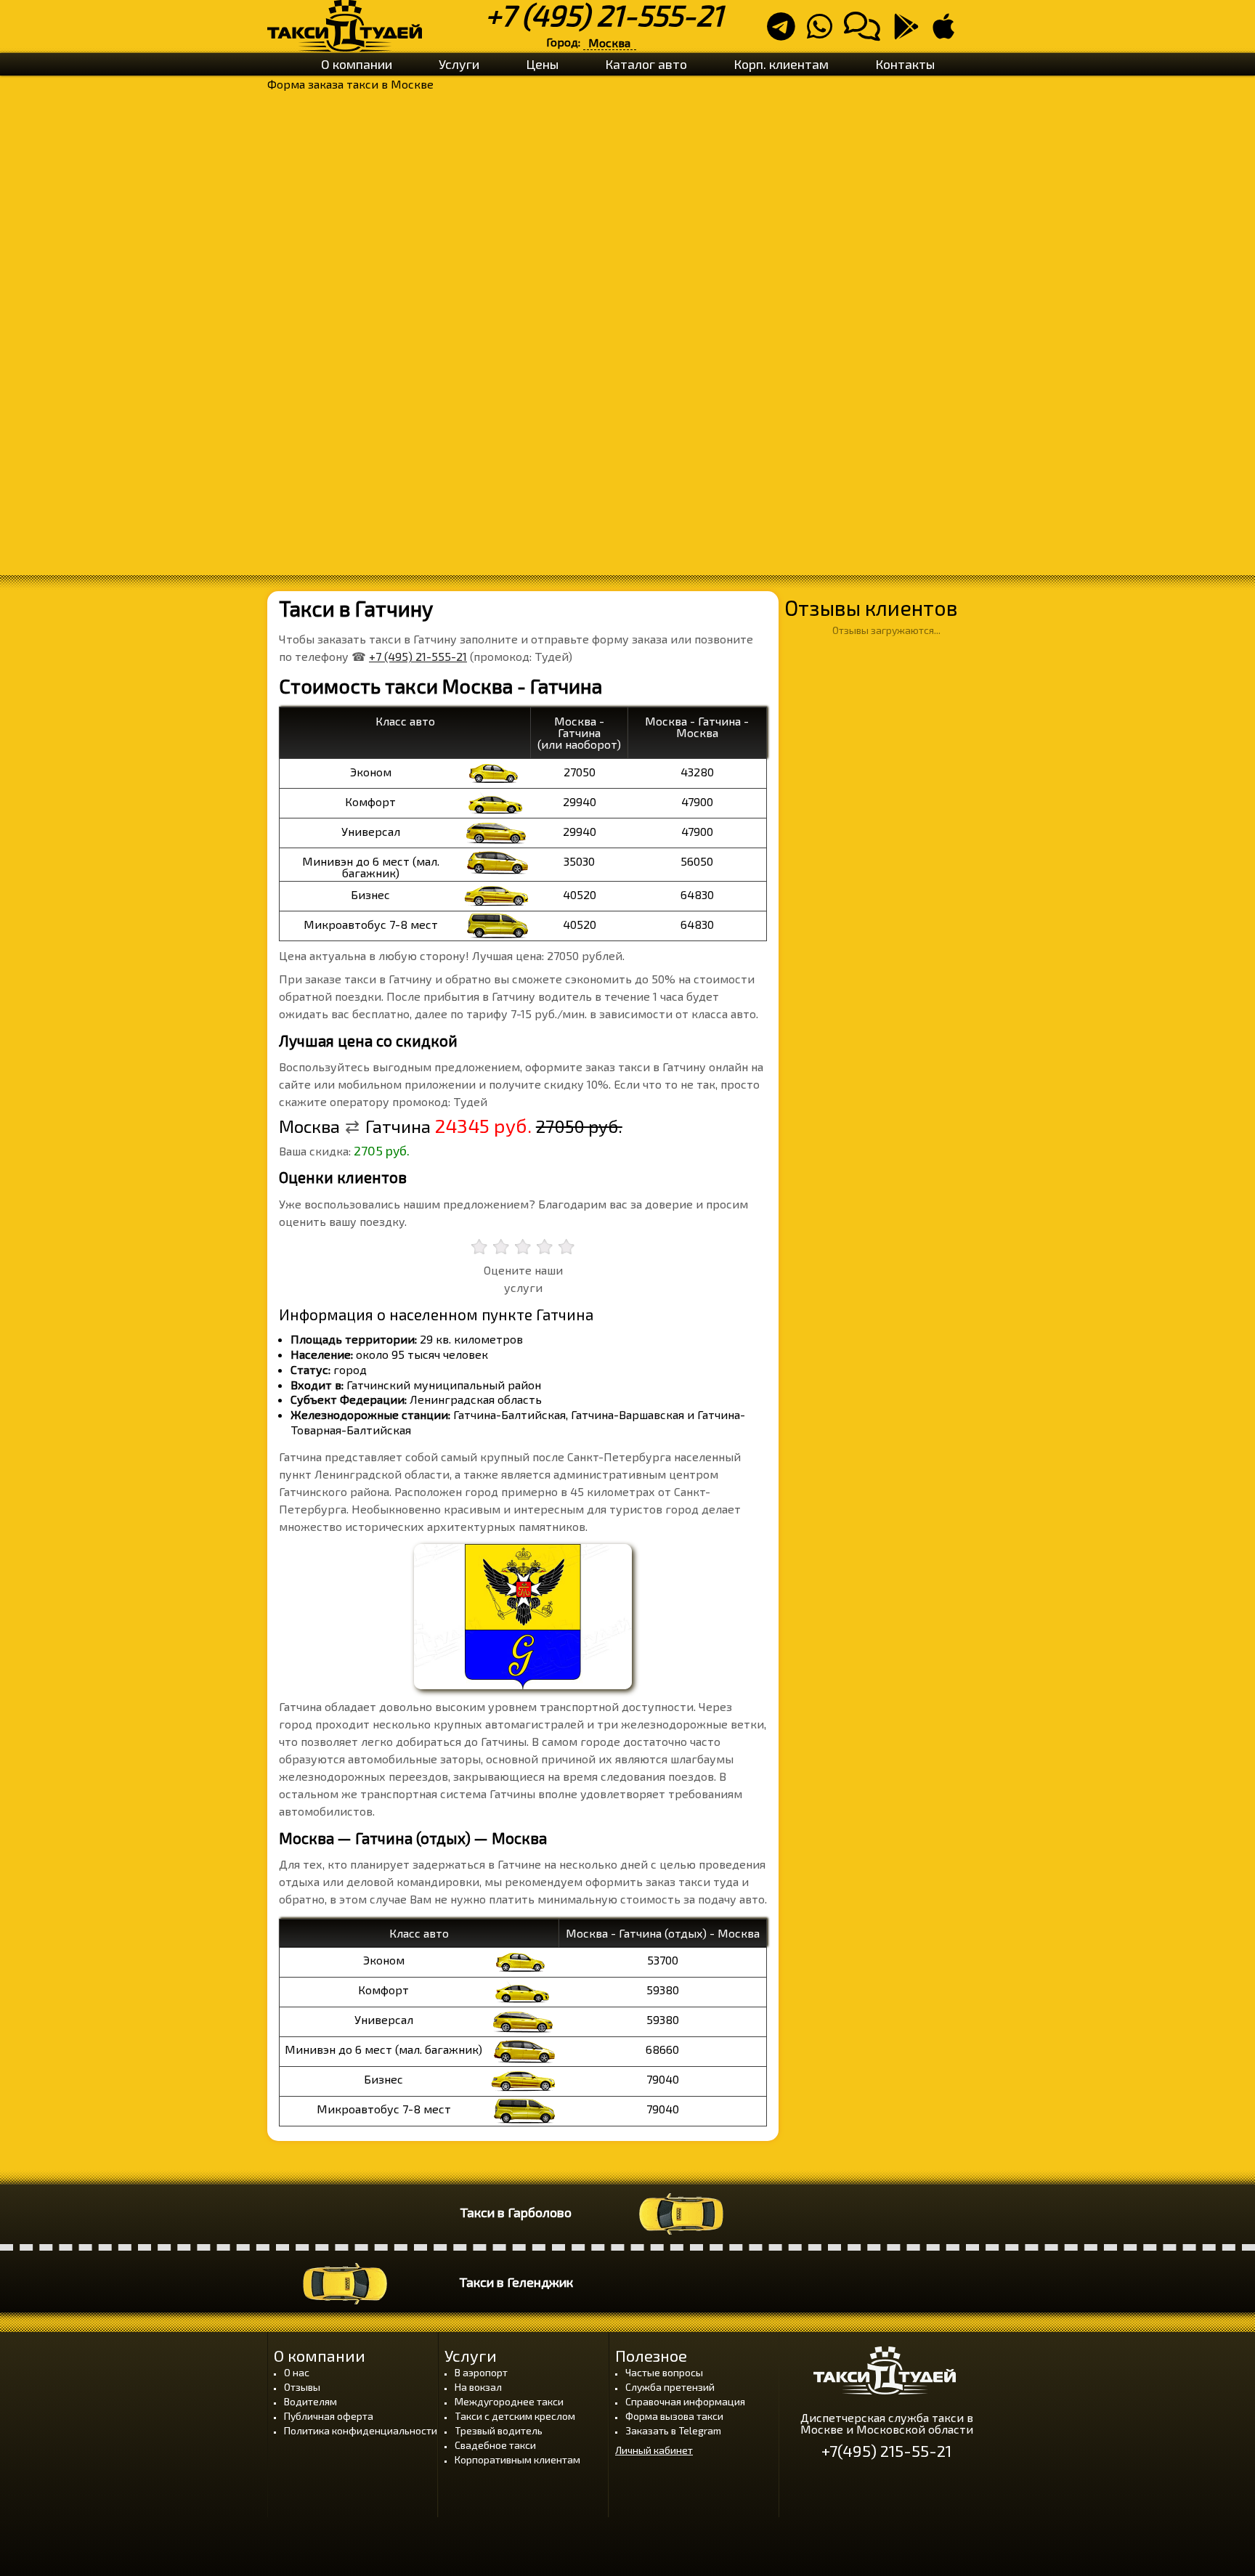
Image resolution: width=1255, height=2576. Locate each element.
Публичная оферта (329, 2416)
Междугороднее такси (509, 2401)
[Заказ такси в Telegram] (785, 32)
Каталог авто (646, 64)
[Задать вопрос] (866, 32)
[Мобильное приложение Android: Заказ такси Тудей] (911, 32)
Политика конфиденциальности (361, 2430)
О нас (297, 2372)
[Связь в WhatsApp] (824, 32)
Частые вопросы (664, 2372)
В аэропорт (481, 2372)
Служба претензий (670, 2387)
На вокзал (478, 2387)
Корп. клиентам (781, 64)
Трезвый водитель (499, 2430)
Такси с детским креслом (515, 2416)
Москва (609, 42)
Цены (542, 64)
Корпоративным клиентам (517, 2459)
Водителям (310, 2401)
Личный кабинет (654, 2450)
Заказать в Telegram (673, 2430)
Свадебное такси (495, 2445)
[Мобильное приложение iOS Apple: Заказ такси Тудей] (948, 32)
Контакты (905, 64)
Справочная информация (685, 2401)
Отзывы (302, 2387)
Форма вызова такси (674, 2416)
